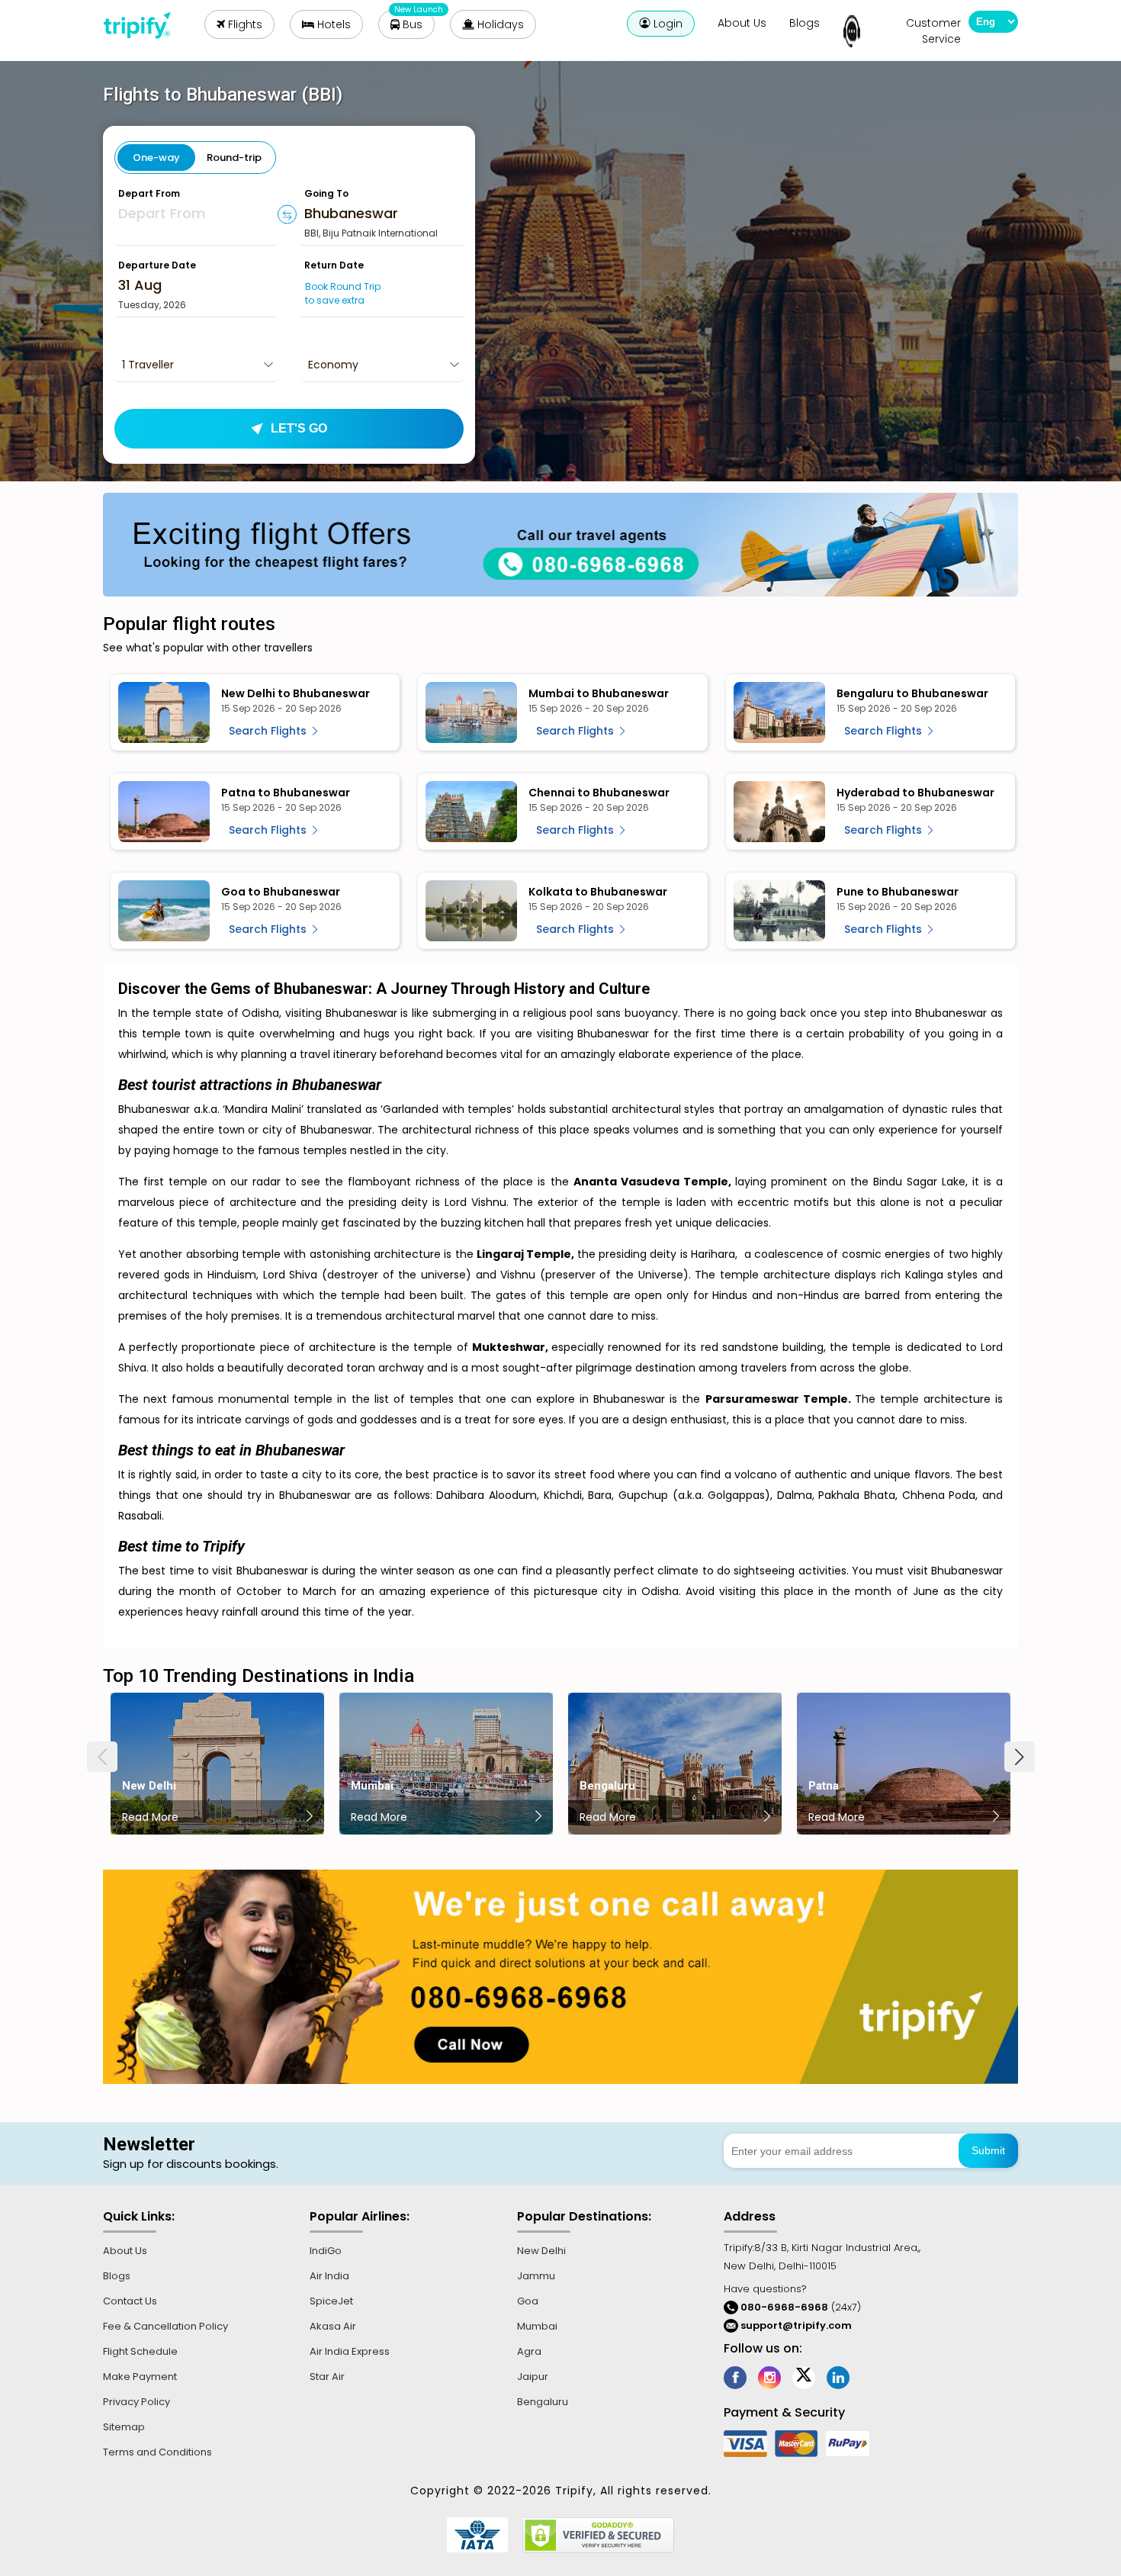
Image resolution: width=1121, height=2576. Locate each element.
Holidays (499, 24)
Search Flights (269, 731)
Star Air (327, 2377)
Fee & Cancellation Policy (165, 2326)
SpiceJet (331, 2301)
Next (1020, 1757)
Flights (244, 24)
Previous (102, 1757)
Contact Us (130, 2301)
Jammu (536, 2276)
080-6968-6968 (783, 2307)
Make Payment (140, 2377)
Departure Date (157, 265)
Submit (988, 2150)
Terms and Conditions (157, 2452)
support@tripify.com (796, 2325)
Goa (528, 2301)
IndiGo (326, 2251)
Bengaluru (543, 2402)
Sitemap (124, 2427)
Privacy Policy (137, 2402)
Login (666, 24)
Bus (411, 24)
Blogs (805, 23)
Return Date (334, 265)
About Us (742, 23)
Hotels (332, 24)
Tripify (143, 25)
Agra (529, 2351)
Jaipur (533, 2377)
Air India (329, 2276)
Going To (326, 193)
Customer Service (933, 31)
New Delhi (541, 2251)
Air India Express (350, 2351)
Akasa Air (333, 2326)
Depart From (149, 193)
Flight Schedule (140, 2351)
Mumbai (537, 2326)
